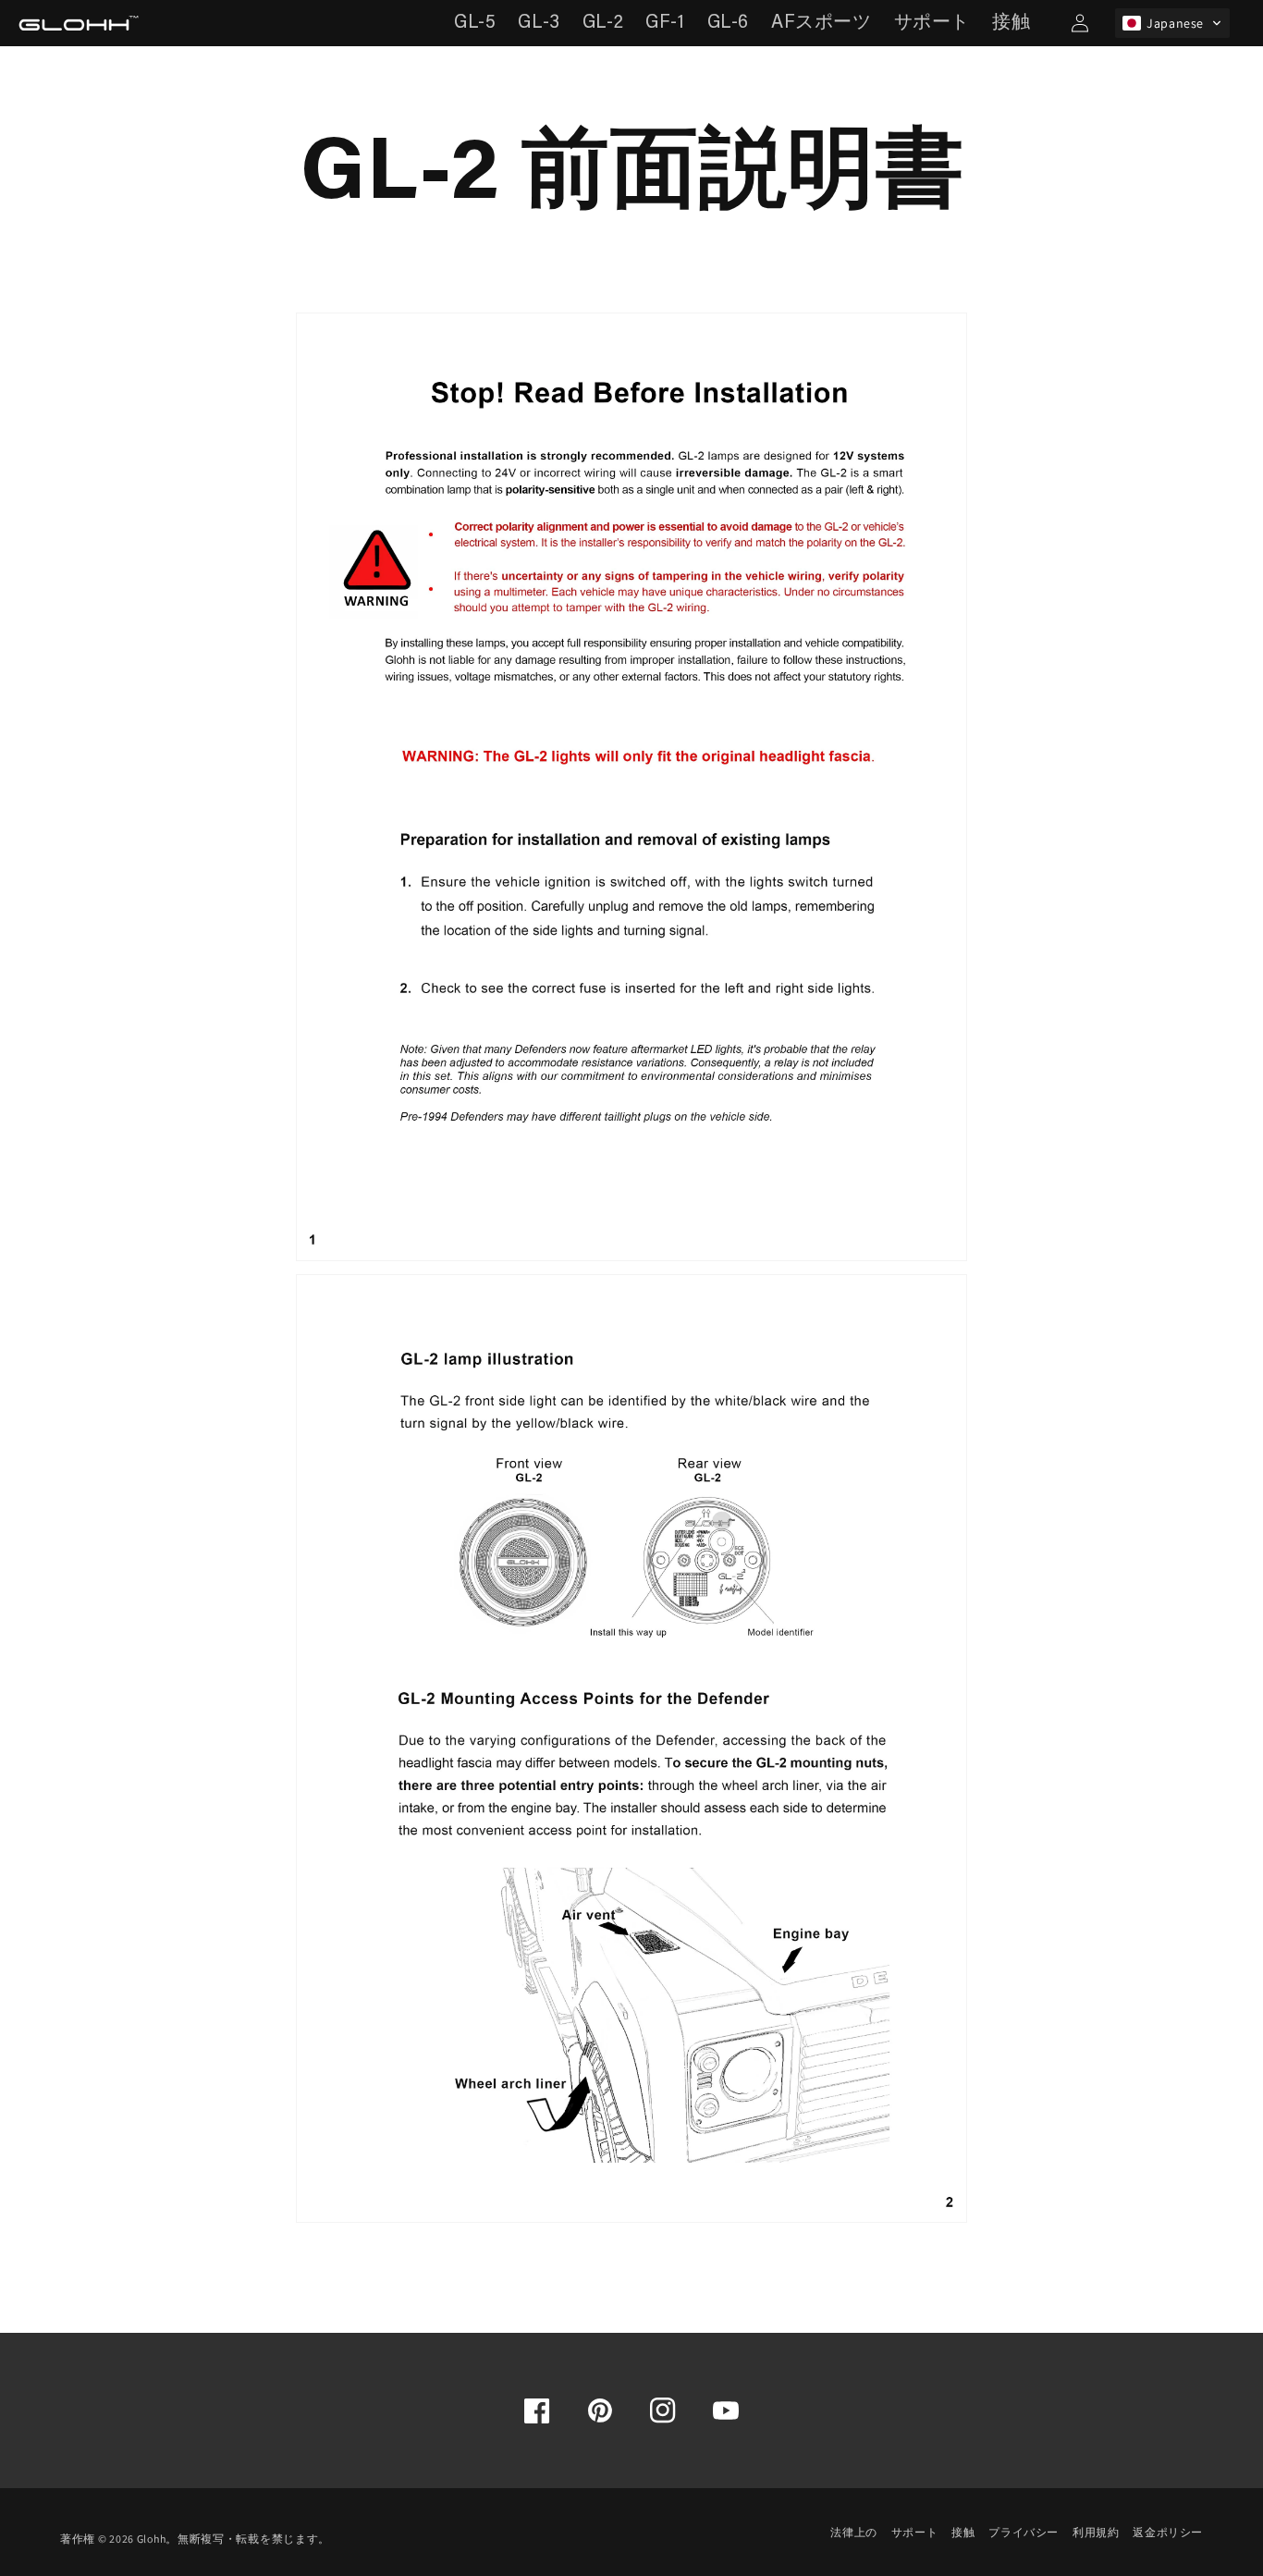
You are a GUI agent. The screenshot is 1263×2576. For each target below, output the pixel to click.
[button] (1172, 23)
